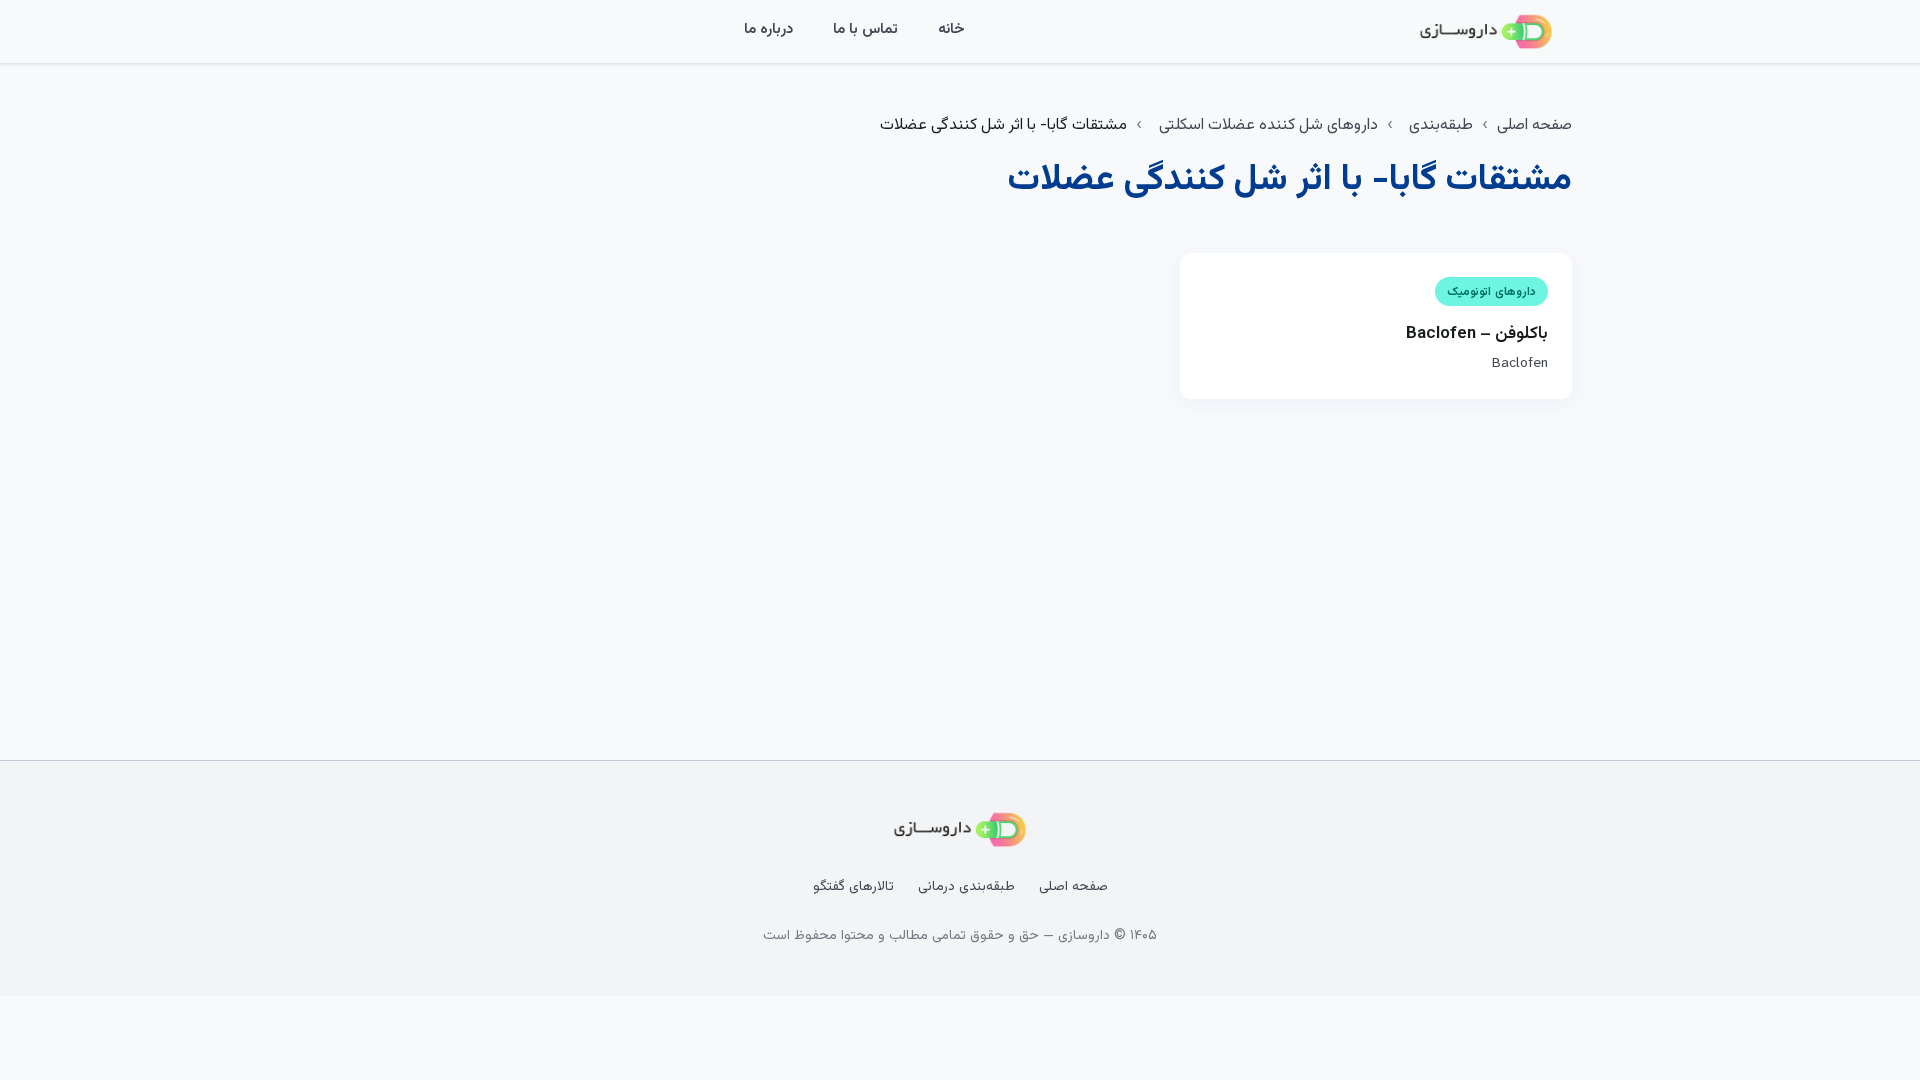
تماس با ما (865, 29)
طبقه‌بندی (1441, 125)
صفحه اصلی (1534, 125)
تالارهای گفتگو (853, 887)
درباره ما (768, 29)
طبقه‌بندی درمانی (966, 887)
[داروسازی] (1486, 32)
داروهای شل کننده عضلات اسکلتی (1268, 125)
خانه (951, 29)
